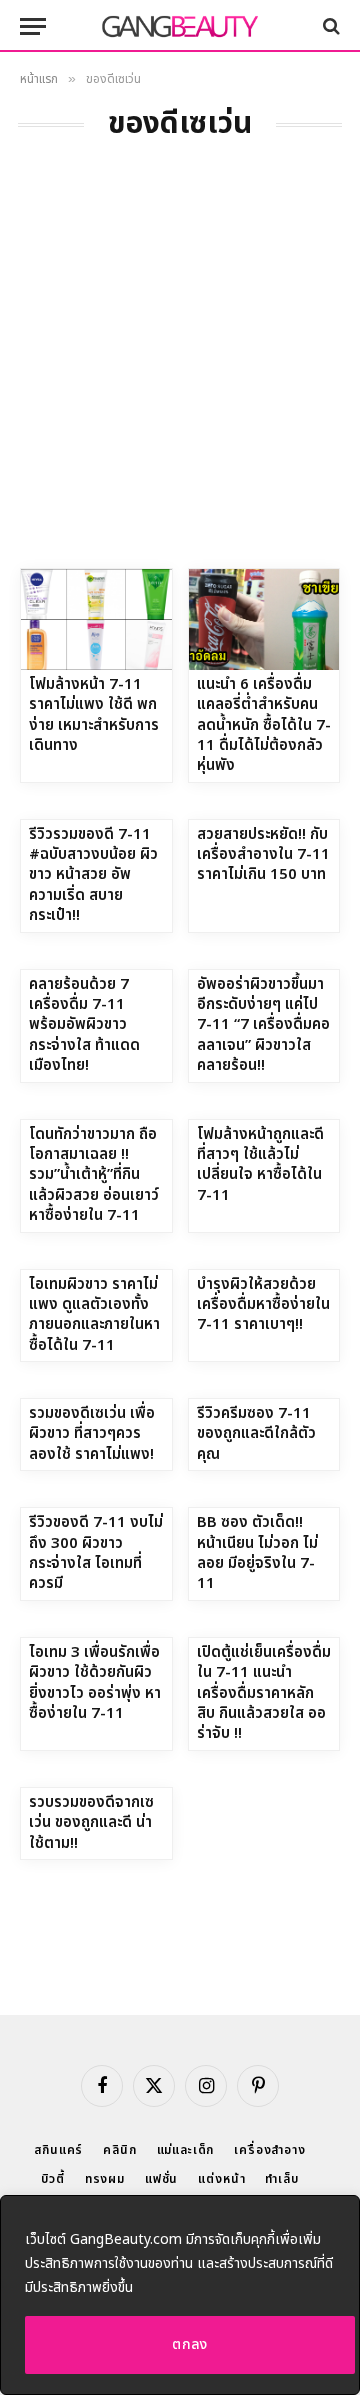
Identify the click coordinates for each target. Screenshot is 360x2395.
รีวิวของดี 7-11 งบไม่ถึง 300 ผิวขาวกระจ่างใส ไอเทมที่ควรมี (96, 1553)
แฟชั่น (161, 2179)
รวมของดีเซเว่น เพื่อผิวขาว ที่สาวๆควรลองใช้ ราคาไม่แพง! (92, 1434)
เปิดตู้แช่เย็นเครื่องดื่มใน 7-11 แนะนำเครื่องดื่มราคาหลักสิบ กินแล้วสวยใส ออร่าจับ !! (264, 1693)
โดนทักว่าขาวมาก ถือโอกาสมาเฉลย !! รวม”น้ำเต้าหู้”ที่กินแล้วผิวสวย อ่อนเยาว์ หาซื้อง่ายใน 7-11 (94, 1175)
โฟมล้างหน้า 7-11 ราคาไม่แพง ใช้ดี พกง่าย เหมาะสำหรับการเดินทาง (94, 715)
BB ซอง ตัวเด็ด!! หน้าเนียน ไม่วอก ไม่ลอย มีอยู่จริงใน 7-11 (257, 1553)
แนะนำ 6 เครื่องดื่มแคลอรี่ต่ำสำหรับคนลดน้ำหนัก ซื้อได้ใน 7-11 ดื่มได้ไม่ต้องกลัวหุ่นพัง (264, 725)
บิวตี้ (53, 2179)
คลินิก (119, 2150)
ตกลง (190, 2344)
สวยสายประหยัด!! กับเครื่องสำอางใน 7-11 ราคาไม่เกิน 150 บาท (263, 855)
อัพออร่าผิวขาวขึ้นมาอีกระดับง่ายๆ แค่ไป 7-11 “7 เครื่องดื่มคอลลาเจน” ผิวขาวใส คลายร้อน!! (263, 1025)
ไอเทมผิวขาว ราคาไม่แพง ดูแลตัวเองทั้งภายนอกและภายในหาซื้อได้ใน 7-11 (94, 1315)
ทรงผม (105, 2179)
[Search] (329, 26)
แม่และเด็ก (186, 2150)
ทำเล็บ (281, 2179)
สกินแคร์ (58, 2150)
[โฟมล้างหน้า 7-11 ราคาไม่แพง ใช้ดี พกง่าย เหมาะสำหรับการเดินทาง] (96, 619)
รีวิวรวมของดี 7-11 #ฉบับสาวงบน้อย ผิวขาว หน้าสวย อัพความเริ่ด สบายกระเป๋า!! (93, 875)
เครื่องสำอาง (270, 2150)
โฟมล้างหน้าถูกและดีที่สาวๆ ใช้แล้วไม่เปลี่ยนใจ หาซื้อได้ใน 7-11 (260, 1165)
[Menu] (33, 26)
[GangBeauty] (180, 26)
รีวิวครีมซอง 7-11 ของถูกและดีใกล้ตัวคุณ (256, 1434)
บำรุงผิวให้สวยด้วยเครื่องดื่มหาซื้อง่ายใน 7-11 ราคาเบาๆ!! (263, 1305)
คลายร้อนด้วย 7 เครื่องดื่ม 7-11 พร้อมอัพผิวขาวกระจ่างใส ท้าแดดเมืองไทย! (84, 1025)
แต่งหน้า (221, 2179)
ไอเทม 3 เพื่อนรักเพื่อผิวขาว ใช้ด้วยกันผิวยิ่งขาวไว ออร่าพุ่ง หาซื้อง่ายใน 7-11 (95, 1683)
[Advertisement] (180, 378)
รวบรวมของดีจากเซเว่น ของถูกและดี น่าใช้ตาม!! (91, 1823)
